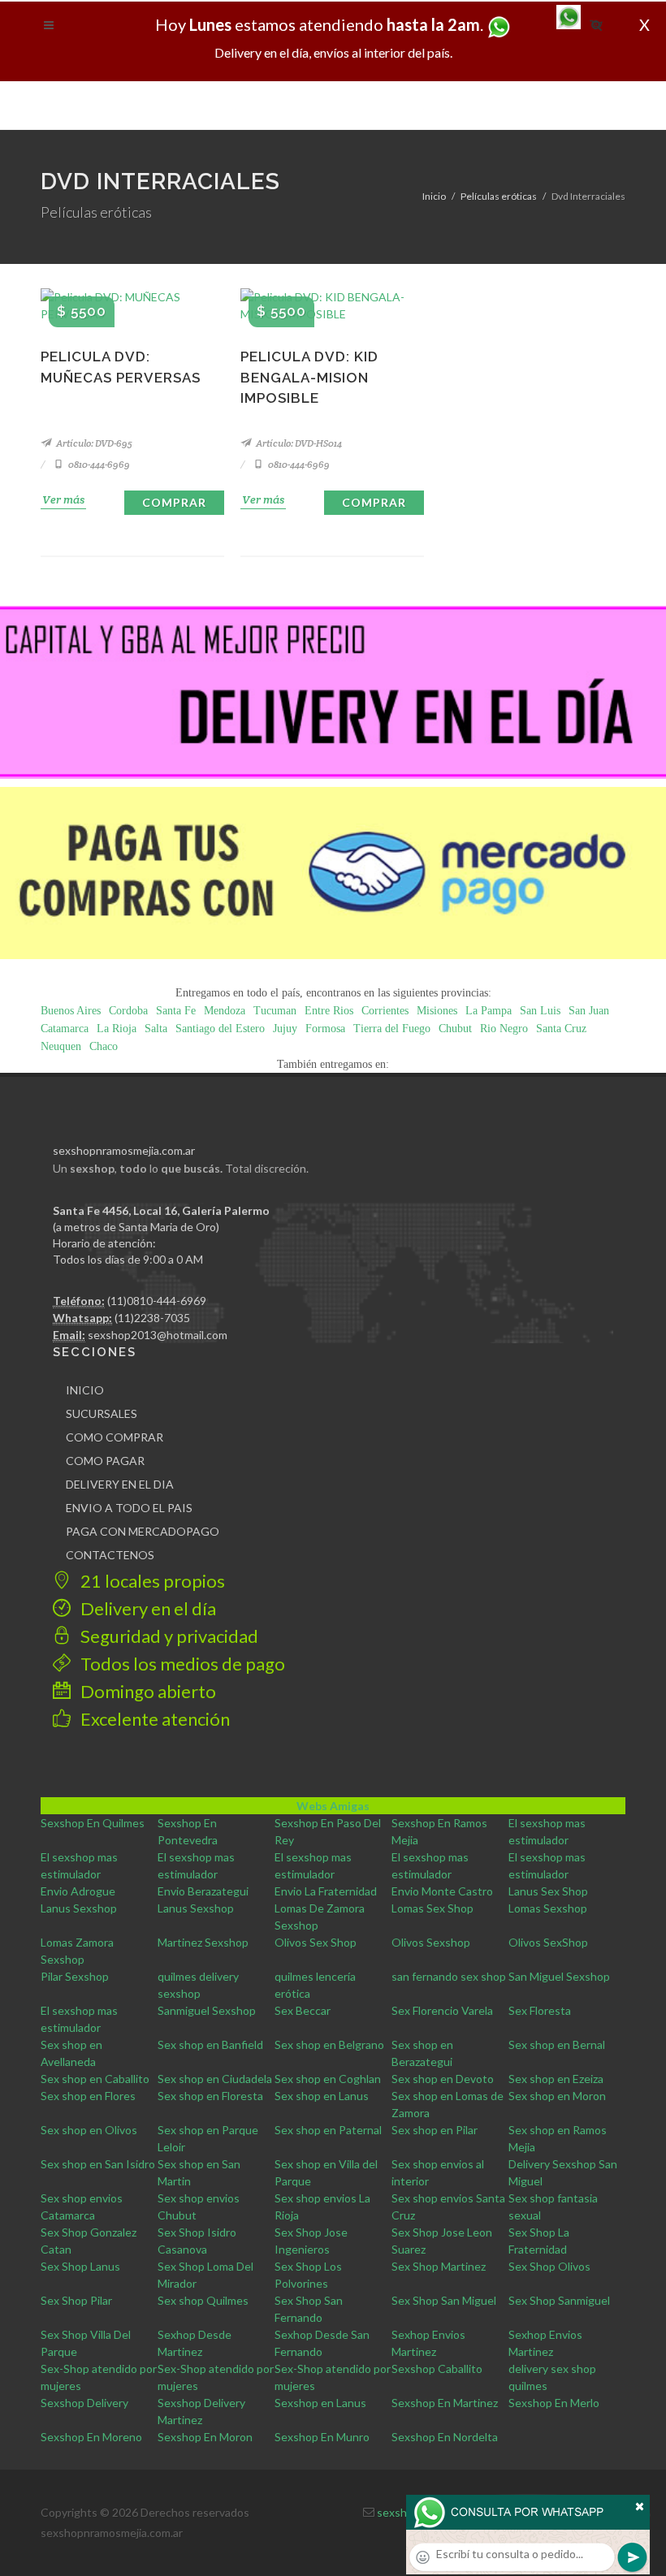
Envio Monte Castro (442, 1891)
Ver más (63, 499)
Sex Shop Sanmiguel (559, 2300)
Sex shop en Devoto (443, 2079)
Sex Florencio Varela (442, 2010)
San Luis (540, 1011)
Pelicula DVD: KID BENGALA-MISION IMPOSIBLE (309, 377)
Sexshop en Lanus (320, 2403)
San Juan (589, 1011)
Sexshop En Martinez (445, 2403)
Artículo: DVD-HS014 (298, 443)
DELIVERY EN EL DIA (120, 1484)
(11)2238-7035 (152, 1318)
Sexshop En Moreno (91, 2437)
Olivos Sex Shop (316, 1942)
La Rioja (117, 1029)
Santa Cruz (561, 1029)
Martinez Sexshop (203, 1942)
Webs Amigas (333, 1806)
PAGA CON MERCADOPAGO (143, 1531)
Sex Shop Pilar (76, 2300)
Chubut (455, 1029)
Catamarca (65, 1029)
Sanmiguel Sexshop (207, 2010)
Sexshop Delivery (84, 2403)
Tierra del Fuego (392, 1029)
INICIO (85, 1390)
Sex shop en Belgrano (329, 2044)
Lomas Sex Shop (432, 1908)
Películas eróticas (499, 196)
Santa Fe (176, 1011)
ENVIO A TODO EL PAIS (129, 1508)
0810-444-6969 (98, 464)
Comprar (174, 502)
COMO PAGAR (105, 1461)
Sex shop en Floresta (210, 2096)
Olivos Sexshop (431, 1942)
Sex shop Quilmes (203, 2300)
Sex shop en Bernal (557, 2044)
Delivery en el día (147, 1608)
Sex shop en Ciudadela (215, 2079)
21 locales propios (151, 1581)
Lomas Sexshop (548, 1908)
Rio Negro (504, 1029)
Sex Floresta (540, 2010)
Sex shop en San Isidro (98, 2164)
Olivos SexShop (548, 1942)
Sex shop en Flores (88, 2096)
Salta (156, 1029)
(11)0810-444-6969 (157, 1301)
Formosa (325, 1029)
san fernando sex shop (449, 1976)
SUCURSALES (102, 1413)
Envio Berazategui (203, 1891)
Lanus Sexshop (79, 1908)
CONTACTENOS (110, 1555)
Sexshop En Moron (205, 2437)
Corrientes (385, 1011)
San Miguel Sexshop (559, 1976)
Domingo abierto (147, 1691)
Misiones (437, 1011)
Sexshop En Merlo (554, 2403)
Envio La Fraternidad (326, 1891)
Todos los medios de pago (181, 1664)
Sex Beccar (303, 2010)
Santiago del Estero (220, 1029)
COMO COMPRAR (115, 1437)
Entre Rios (329, 1011)
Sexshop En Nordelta (445, 2437)
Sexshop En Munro (322, 2437)
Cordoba (128, 1011)
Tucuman (275, 1011)
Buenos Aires (71, 1011)
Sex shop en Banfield (210, 2044)
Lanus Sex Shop (548, 1891)
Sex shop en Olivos (89, 2130)
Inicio (434, 196)
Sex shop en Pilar (435, 2130)
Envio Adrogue (78, 1891)
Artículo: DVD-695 (93, 443)
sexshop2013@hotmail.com (158, 1335)
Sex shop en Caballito (95, 2079)
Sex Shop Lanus (80, 2266)
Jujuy (285, 1029)
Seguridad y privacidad (168, 1636)
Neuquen (61, 1046)
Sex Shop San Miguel (444, 2300)
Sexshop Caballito (437, 2369)
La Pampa (489, 1011)
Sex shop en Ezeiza (556, 2079)
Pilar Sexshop (75, 1976)
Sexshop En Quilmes (93, 1823)
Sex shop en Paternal (328, 2130)
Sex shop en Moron (557, 2096)
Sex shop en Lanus (322, 2096)
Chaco (104, 1046)
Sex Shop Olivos (549, 2266)
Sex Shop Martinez (439, 2266)
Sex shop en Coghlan (328, 2079)
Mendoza (225, 1011)
